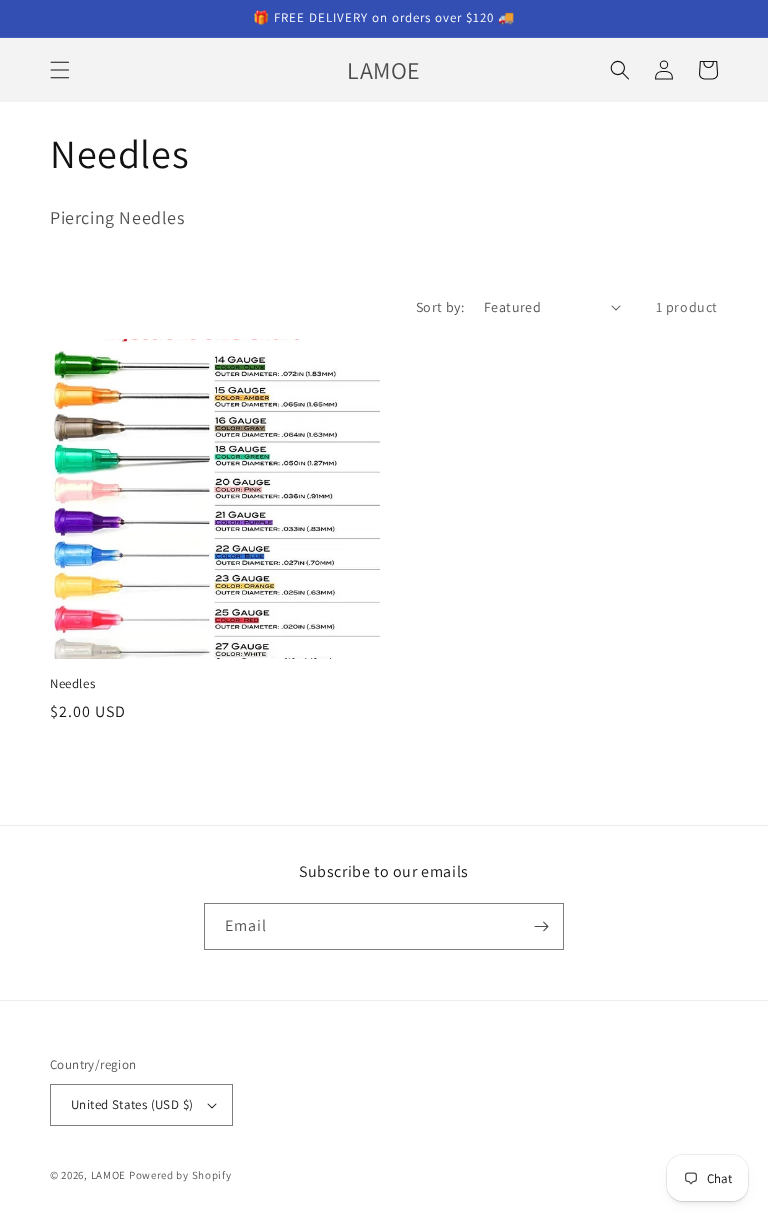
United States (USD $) (132, 1104)
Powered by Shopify (180, 1175)
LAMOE (109, 1175)
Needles (72, 684)
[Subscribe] (541, 926)
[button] (60, 70)
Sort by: (440, 307)
